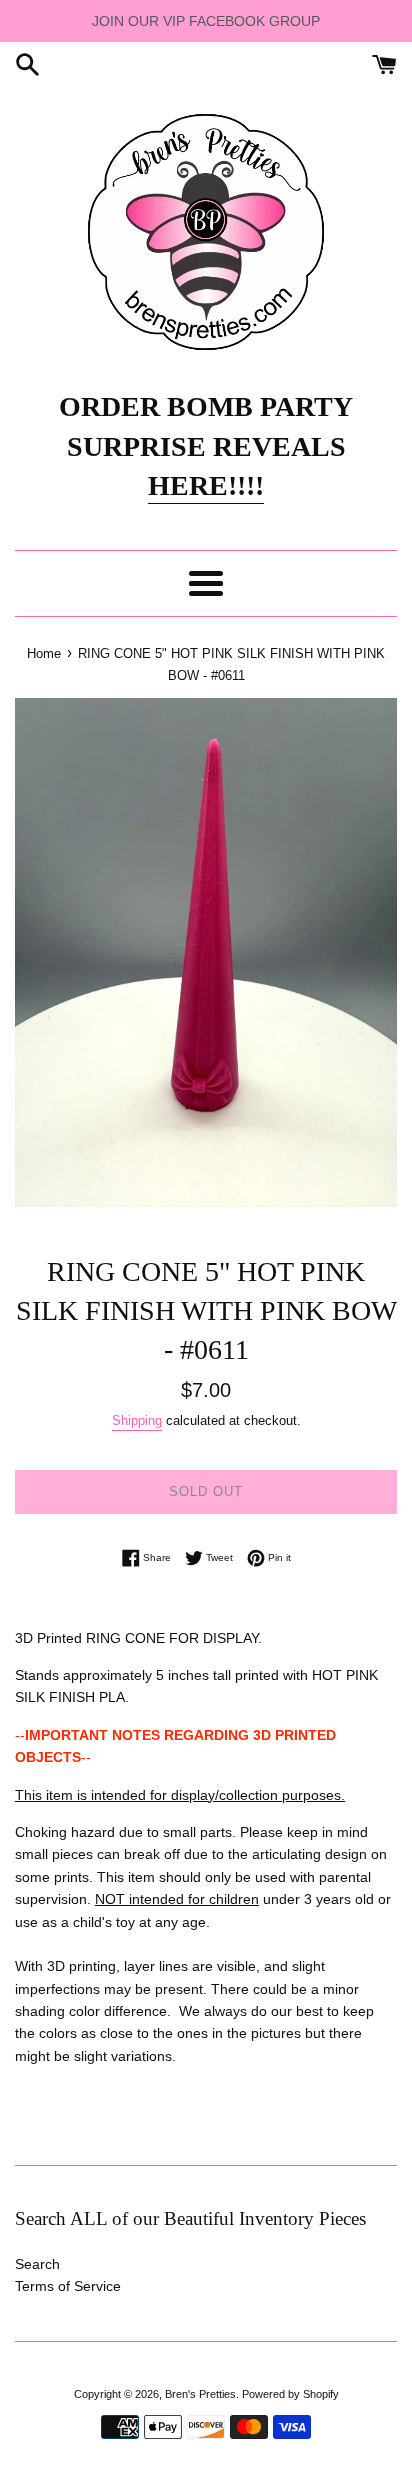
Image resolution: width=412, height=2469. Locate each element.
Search (37, 2264)
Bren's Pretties (200, 2394)
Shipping (137, 1420)
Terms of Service (68, 2286)
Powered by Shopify (290, 2394)
